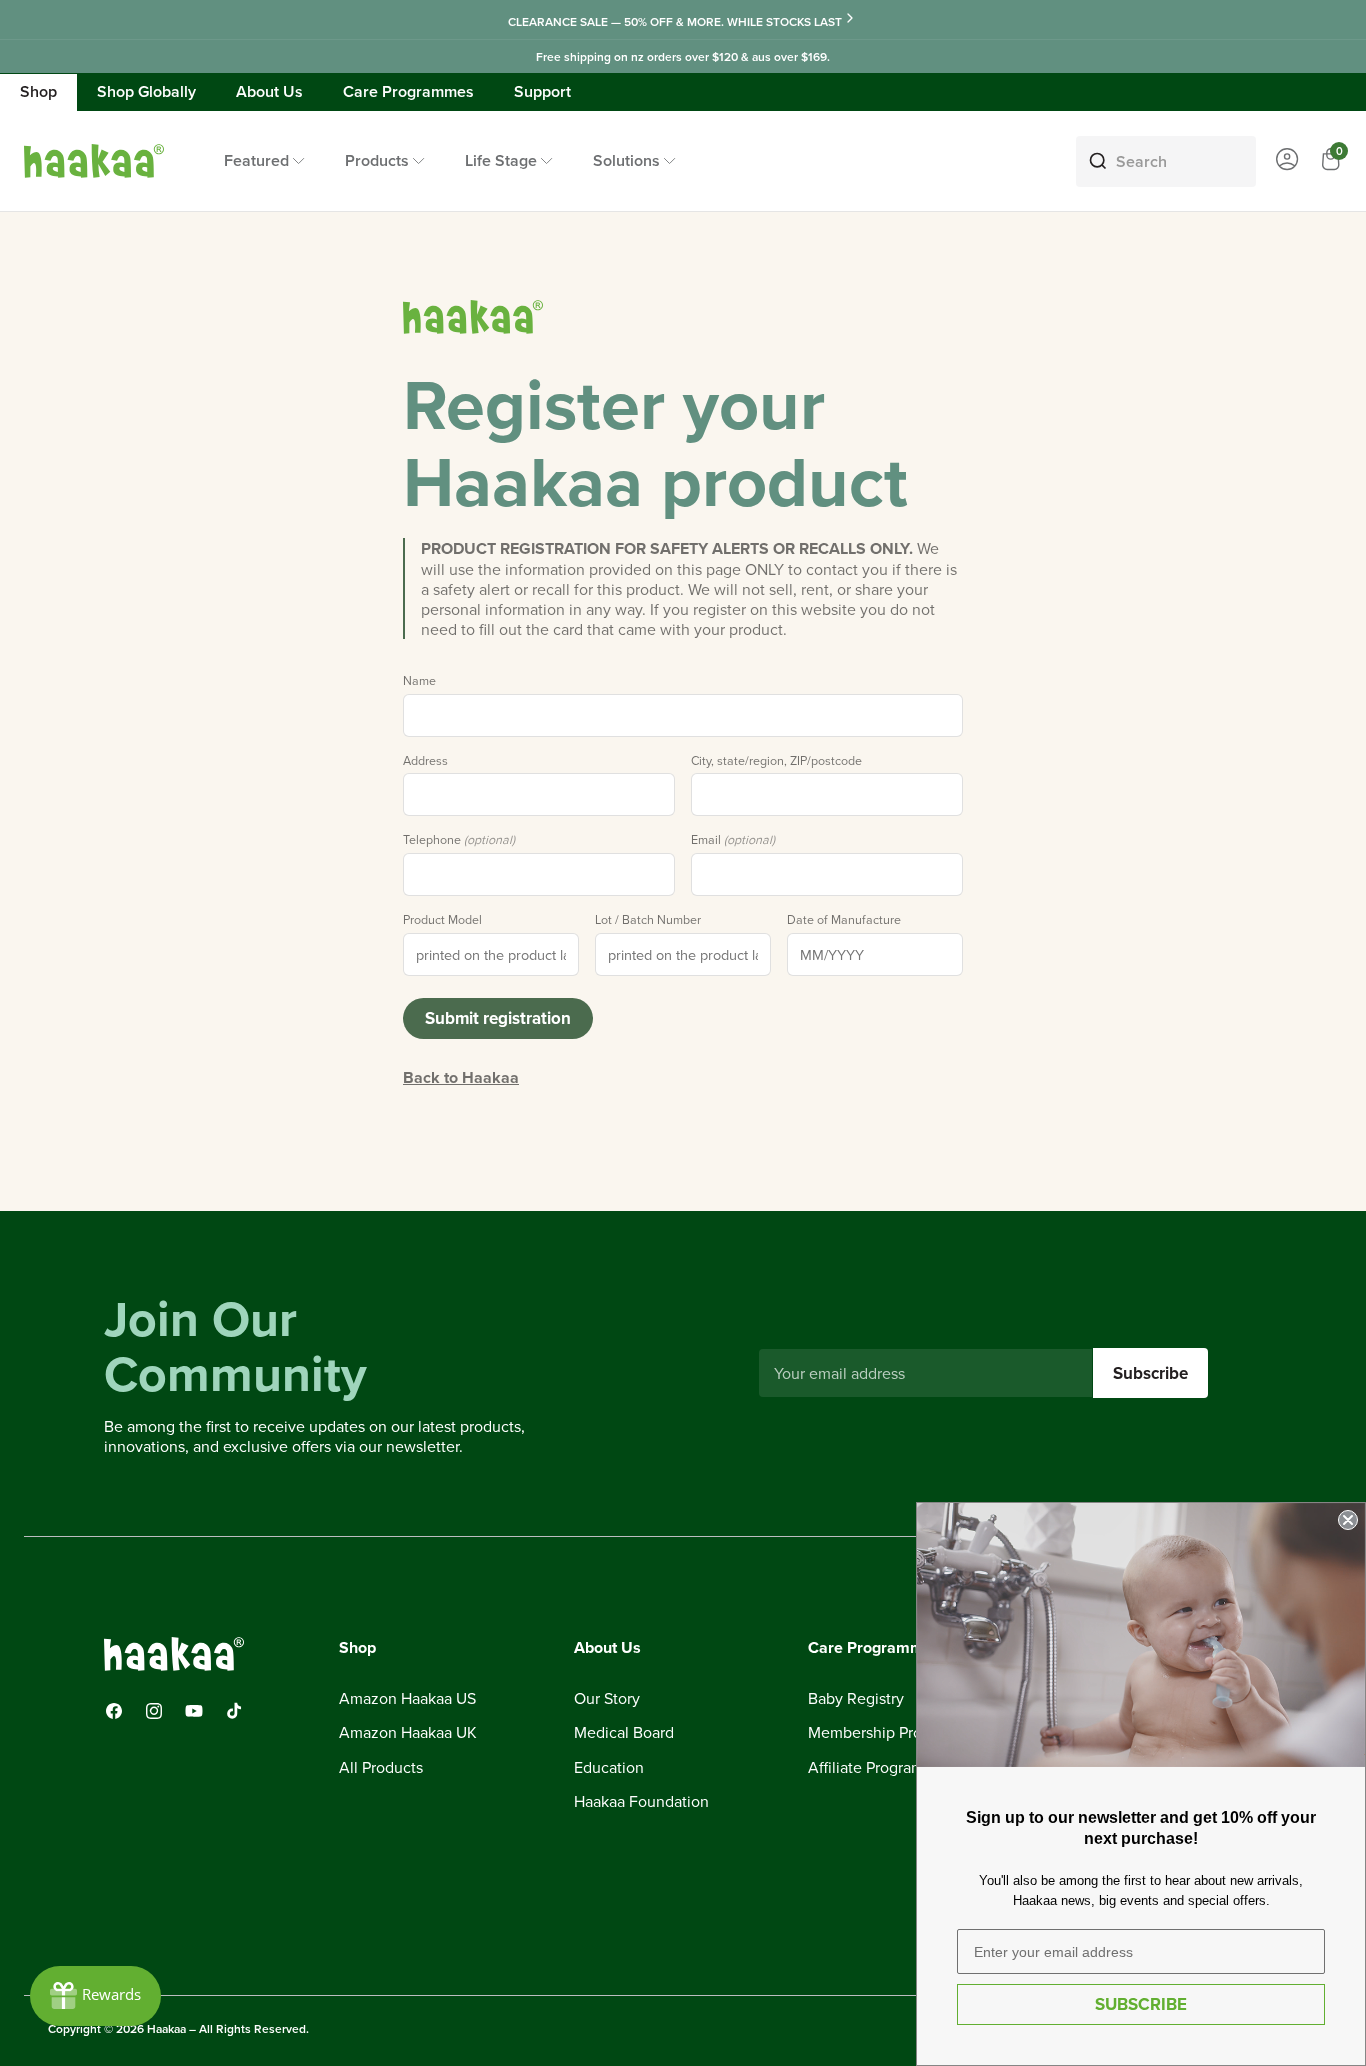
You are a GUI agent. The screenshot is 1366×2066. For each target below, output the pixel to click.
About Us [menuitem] (269, 91)
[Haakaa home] (473, 317)
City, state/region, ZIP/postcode (776, 761)
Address (425, 761)
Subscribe (1150, 1373)
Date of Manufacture (844, 920)
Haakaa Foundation (641, 1802)
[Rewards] (95, 1996)
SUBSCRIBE (1141, 2004)
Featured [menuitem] (256, 160)
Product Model (442, 920)
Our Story (607, 1699)
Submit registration (498, 1018)
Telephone (459, 840)
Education (609, 1768)
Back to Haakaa (461, 1078)
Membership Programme (893, 1733)
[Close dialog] (1348, 1520)
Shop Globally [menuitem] (146, 91)
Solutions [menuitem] (626, 160)
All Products (381, 1768)
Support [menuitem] (542, 91)
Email (733, 840)
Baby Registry (856, 1699)
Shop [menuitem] (38, 91)
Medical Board (624, 1733)
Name (419, 681)
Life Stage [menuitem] (501, 160)
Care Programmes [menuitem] (408, 91)
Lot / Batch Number (648, 920)
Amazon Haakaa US (407, 1699)
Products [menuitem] (377, 160)
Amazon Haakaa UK (408, 1733)
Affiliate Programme (877, 1768)
